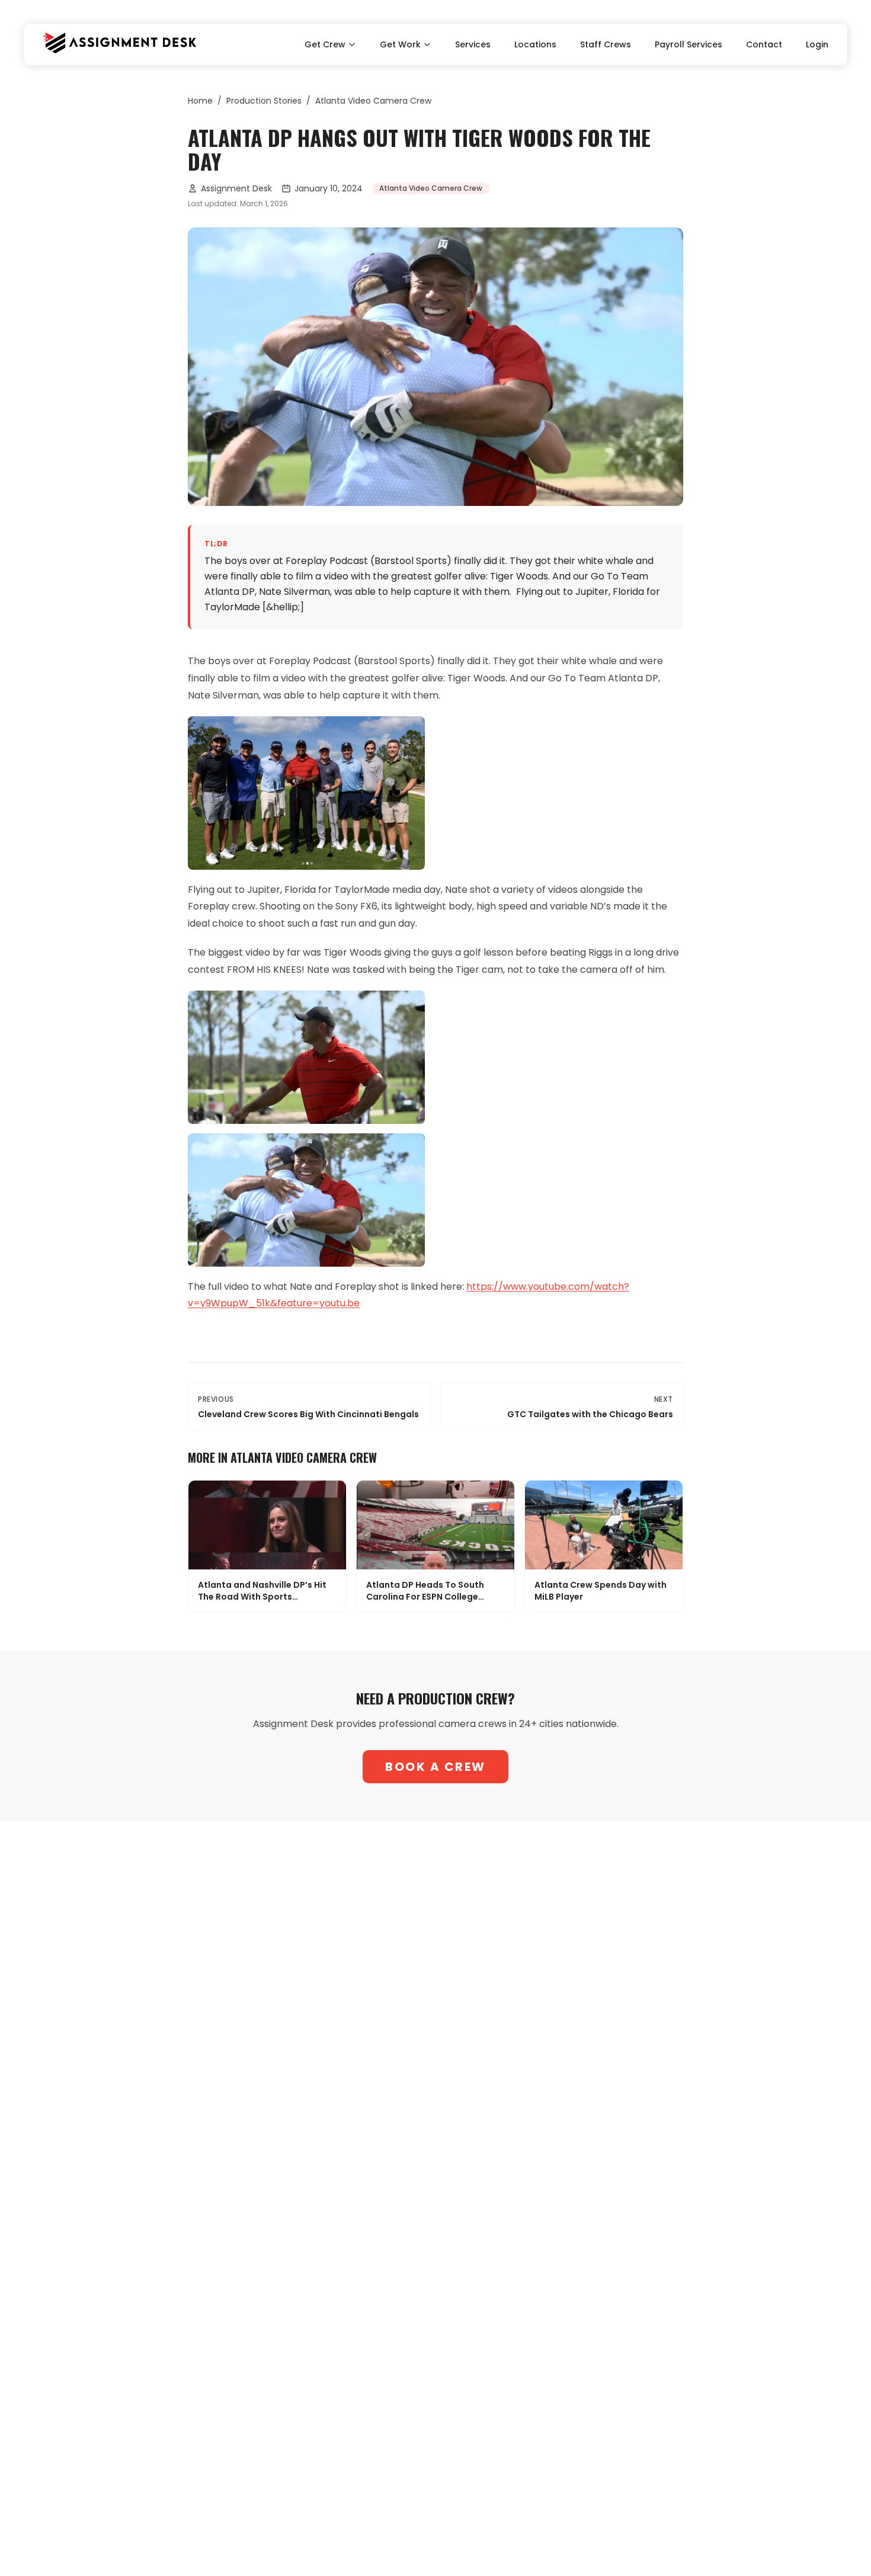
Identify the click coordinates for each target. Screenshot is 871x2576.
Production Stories (264, 101)
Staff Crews (606, 44)
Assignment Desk (236, 188)
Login (817, 44)
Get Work (400, 44)
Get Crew (325, 44)
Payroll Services (689, 44)
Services (473, 44)
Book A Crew (435, 1767)
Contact (764, 44)
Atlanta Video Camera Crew (373, 101)
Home (200, 101)
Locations (535, 44)
